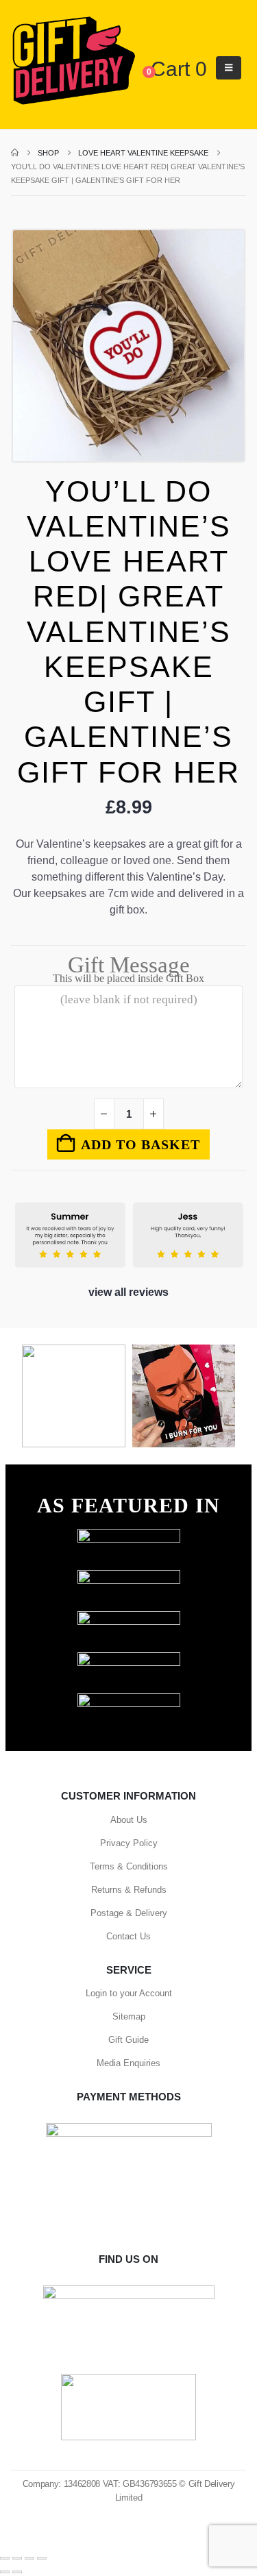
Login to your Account (129, 1993)
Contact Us (128, 1936)
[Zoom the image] (129, 1535)
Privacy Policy (129, 1843)
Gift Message (128, 971)
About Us (129, 1820)
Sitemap (129, 2016)
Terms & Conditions (129, 1866)
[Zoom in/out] (5, 2558)
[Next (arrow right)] (17, 2572)
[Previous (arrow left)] (5, 2572)
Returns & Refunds (129, 1890)
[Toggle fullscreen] (17, 2558)
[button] (229, 68)
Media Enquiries (128, 2063)
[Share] (29, 2558)
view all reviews (128, 1292)
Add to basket (140, 1144)
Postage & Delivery (129, 1913)
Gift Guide (128, 2040)
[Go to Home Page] (15, 153)
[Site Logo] (73, 61)
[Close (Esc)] (42, 2558)
